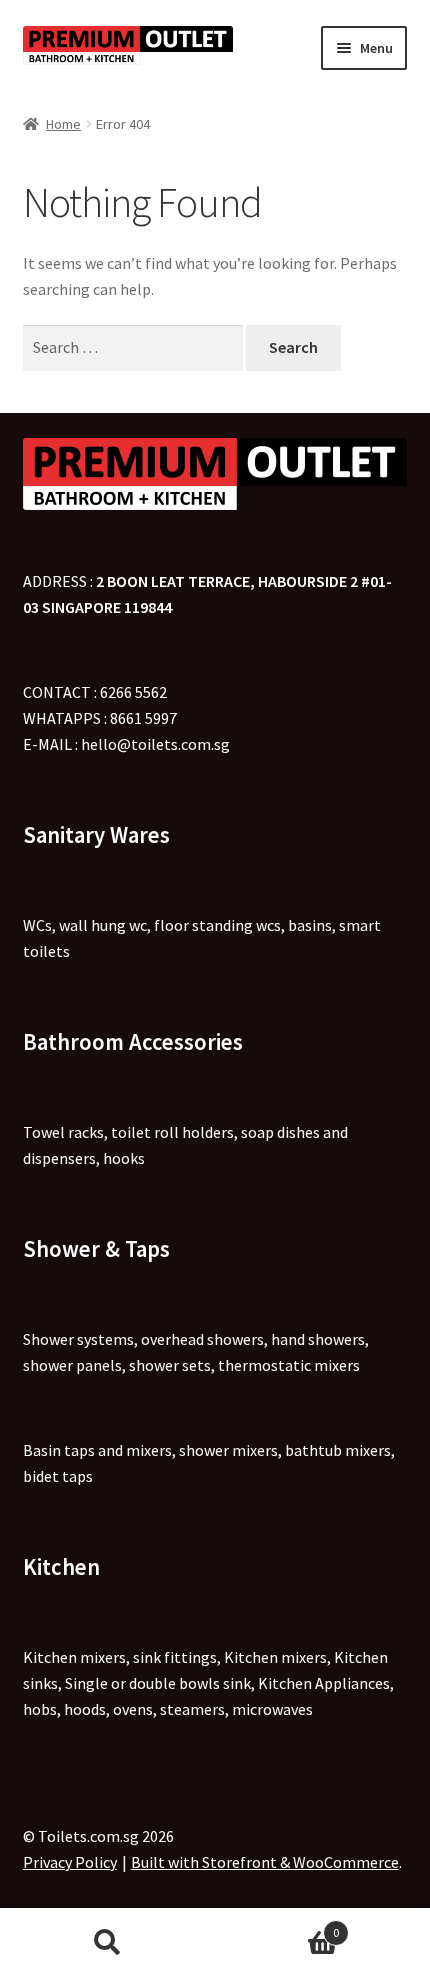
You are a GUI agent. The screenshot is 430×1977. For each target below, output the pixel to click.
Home (63, 124)
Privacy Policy (70, 1862)
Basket (277, 1925)
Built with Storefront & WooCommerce (265, 1862)
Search (107, 1943)
